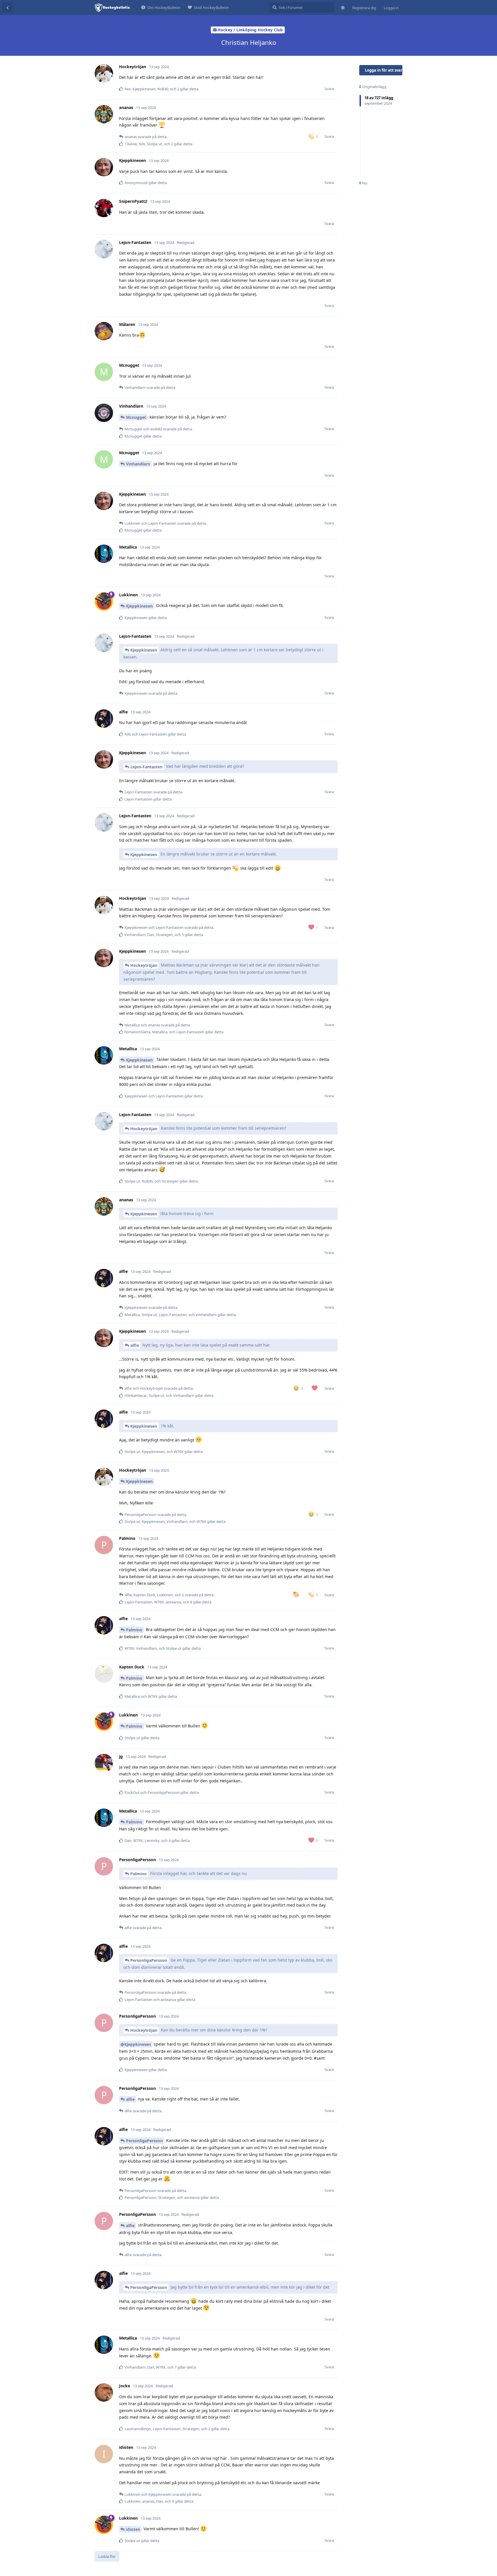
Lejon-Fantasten (146, 767)
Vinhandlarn (138, 464)
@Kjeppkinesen (136, 2044)
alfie (135, 1345)
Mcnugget (136, 417)
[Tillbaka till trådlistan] (7, 7)
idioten (133, 2529)
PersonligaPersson (149, 1960)
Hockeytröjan (144, 965)
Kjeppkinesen (139, 606)
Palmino (134, 1630)
